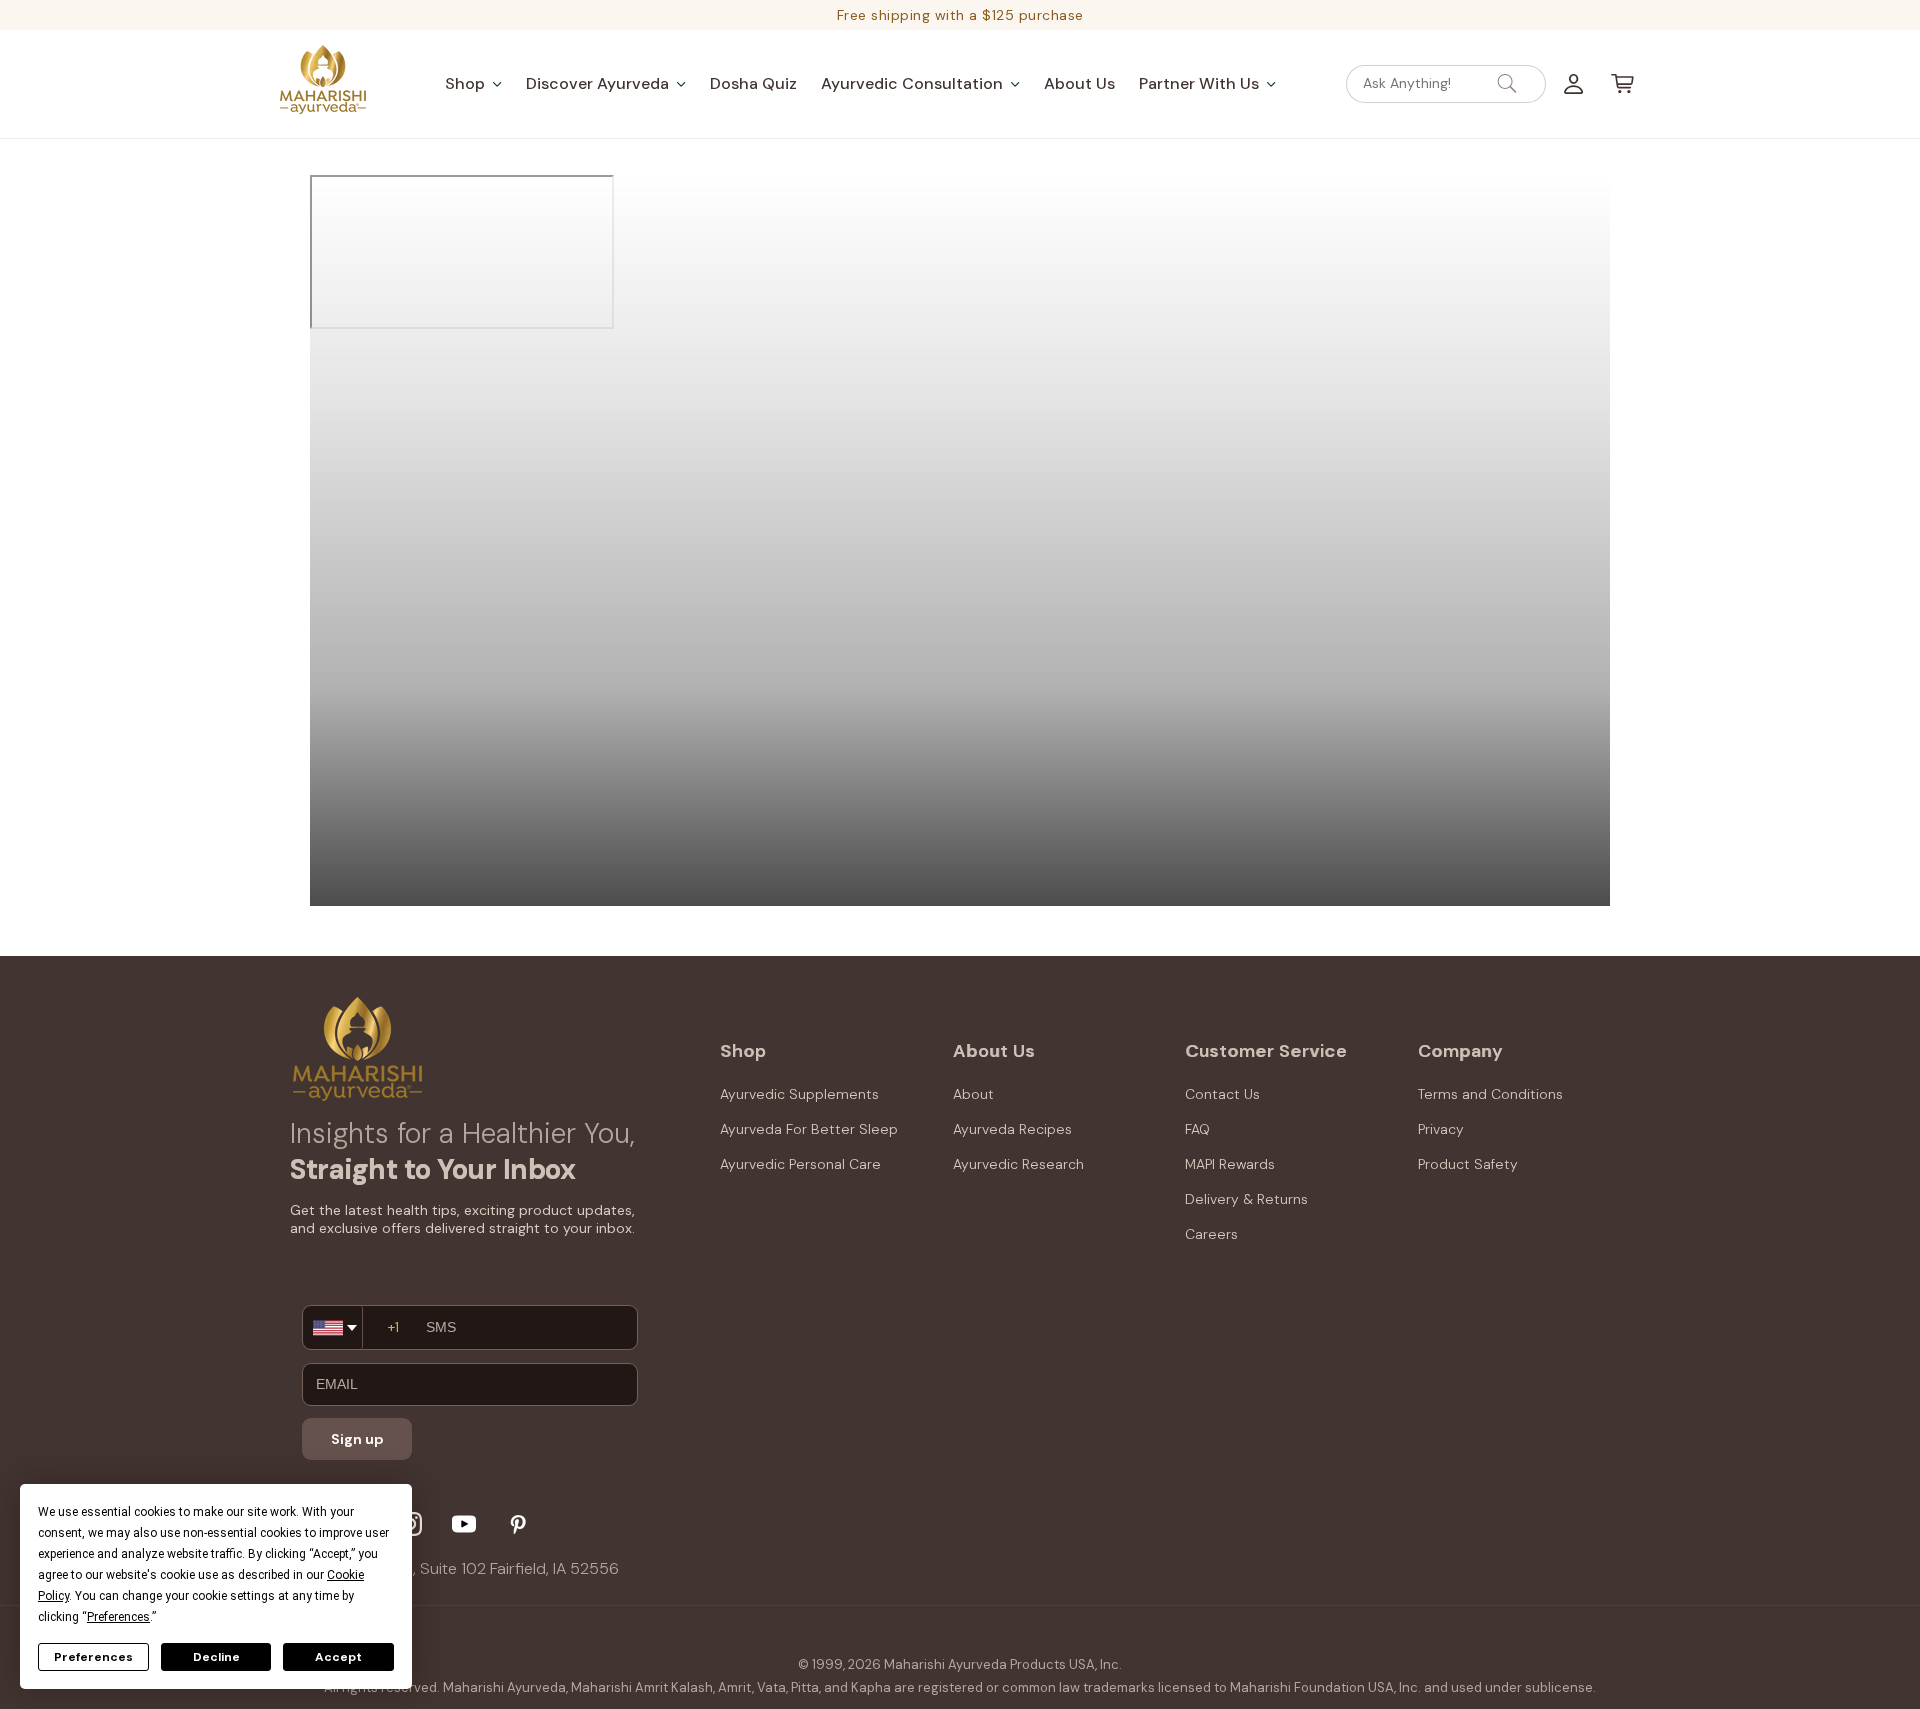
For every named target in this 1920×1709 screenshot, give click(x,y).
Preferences (93, 1657)
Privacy (1441, 1129)
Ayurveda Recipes (1012, 1129)
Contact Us (1222, 1094)
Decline (216, 1657)
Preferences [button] (118, 1617)
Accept (338, 1657)
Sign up (357, 1439)
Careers (1211, 1235)
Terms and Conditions (1490, 1094)
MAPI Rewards (1230, 1164)
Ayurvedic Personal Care (800, 1164)
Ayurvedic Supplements (799, 1094)
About (973, 1094)
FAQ (1197, 1129)
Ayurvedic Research (1018, 1164)
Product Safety (1468, 1164)
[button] (473, 83)
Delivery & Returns (1246, 1200)
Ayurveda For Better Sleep (809, 1129)
